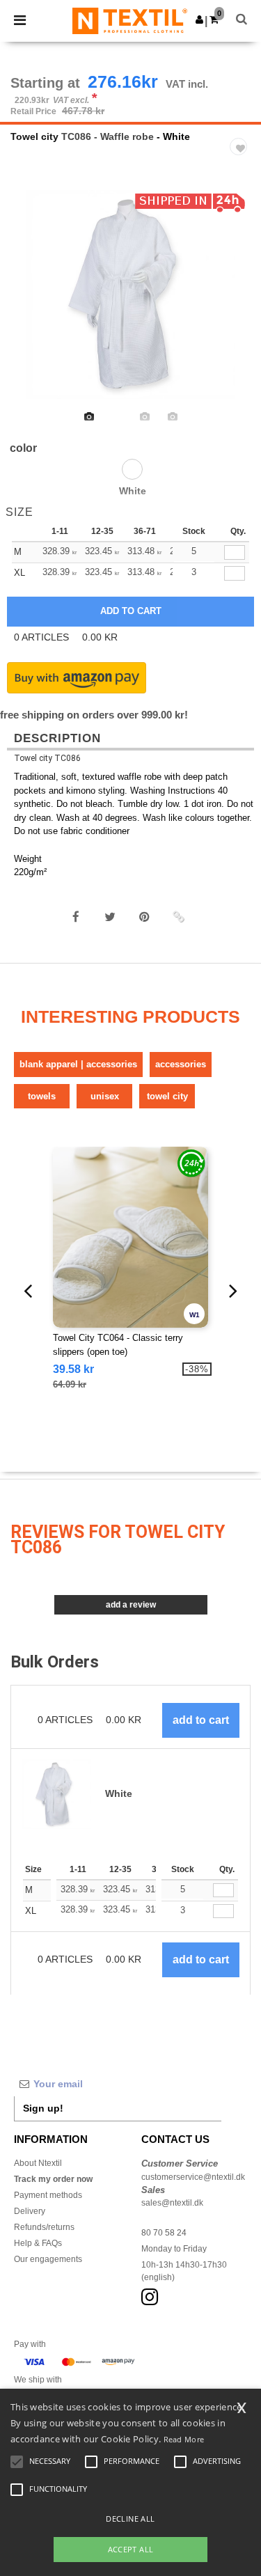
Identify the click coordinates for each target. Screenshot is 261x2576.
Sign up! (43, 2108)
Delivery (30, 2211)
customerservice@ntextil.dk (193, 2177)
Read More (184, 2439)
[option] (130, 294)
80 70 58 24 (164, 2233)
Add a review (131, 1605)
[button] (199, 19)
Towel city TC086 (47, 758)
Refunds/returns (44, 2227)
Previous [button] (30, 304)
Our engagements (48, 2259)
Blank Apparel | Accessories (78, 1064)
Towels (42, 1096)
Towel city (34, 136)
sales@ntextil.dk (172, 2203)
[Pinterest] (144, 917)
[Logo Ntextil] (130, 20)
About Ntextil (38, 2163)
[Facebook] (76, 917)
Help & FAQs (38, 2243)
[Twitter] (110, 917)
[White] (132, 469)
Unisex (105, 1096)
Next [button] (240, 304)
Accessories (181, 1064)
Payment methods (48, 2195)
